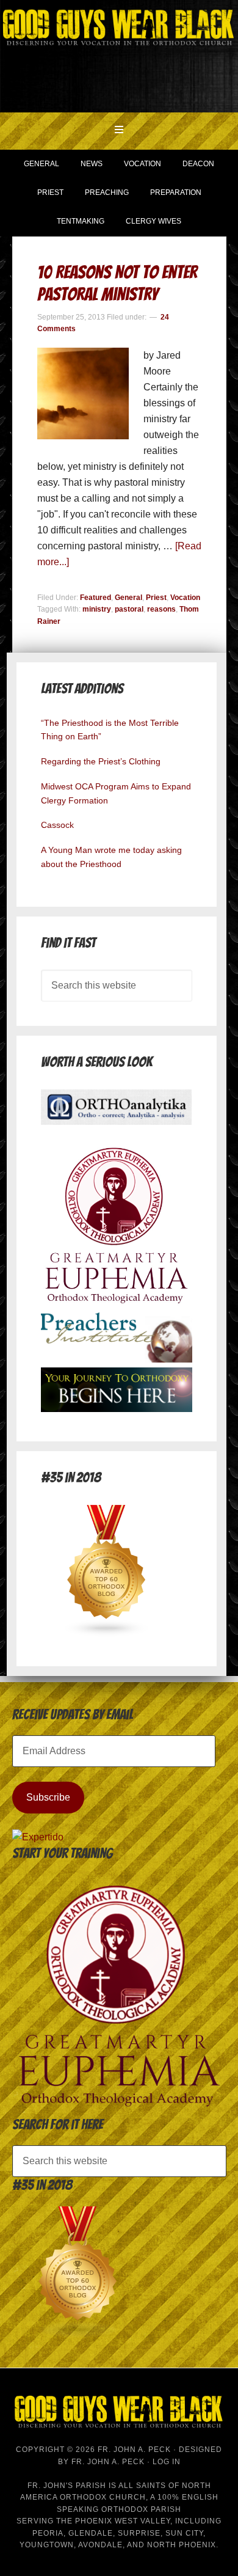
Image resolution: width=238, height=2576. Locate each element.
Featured (96, 598)
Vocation (185, 598)
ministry (97, 609)
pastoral (129, 609)
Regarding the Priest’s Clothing (101, 761)
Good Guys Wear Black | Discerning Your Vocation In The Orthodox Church (119, 55)
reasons (161, 609)
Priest (156, 598)
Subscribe (48, 1797)
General (128, 598)
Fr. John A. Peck (108, 2462)
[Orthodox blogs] (107, 1634)
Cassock (57, 825)
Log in (167, 2462)
